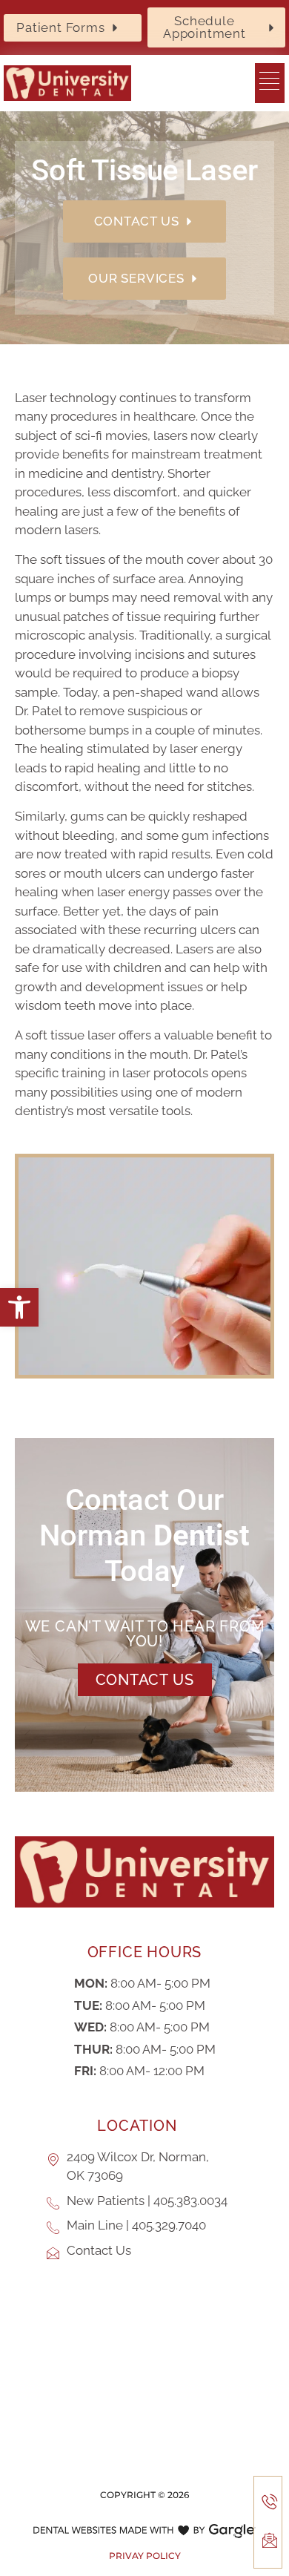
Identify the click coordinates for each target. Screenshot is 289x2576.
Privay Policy (145, 2556)
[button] (19, 1307)
